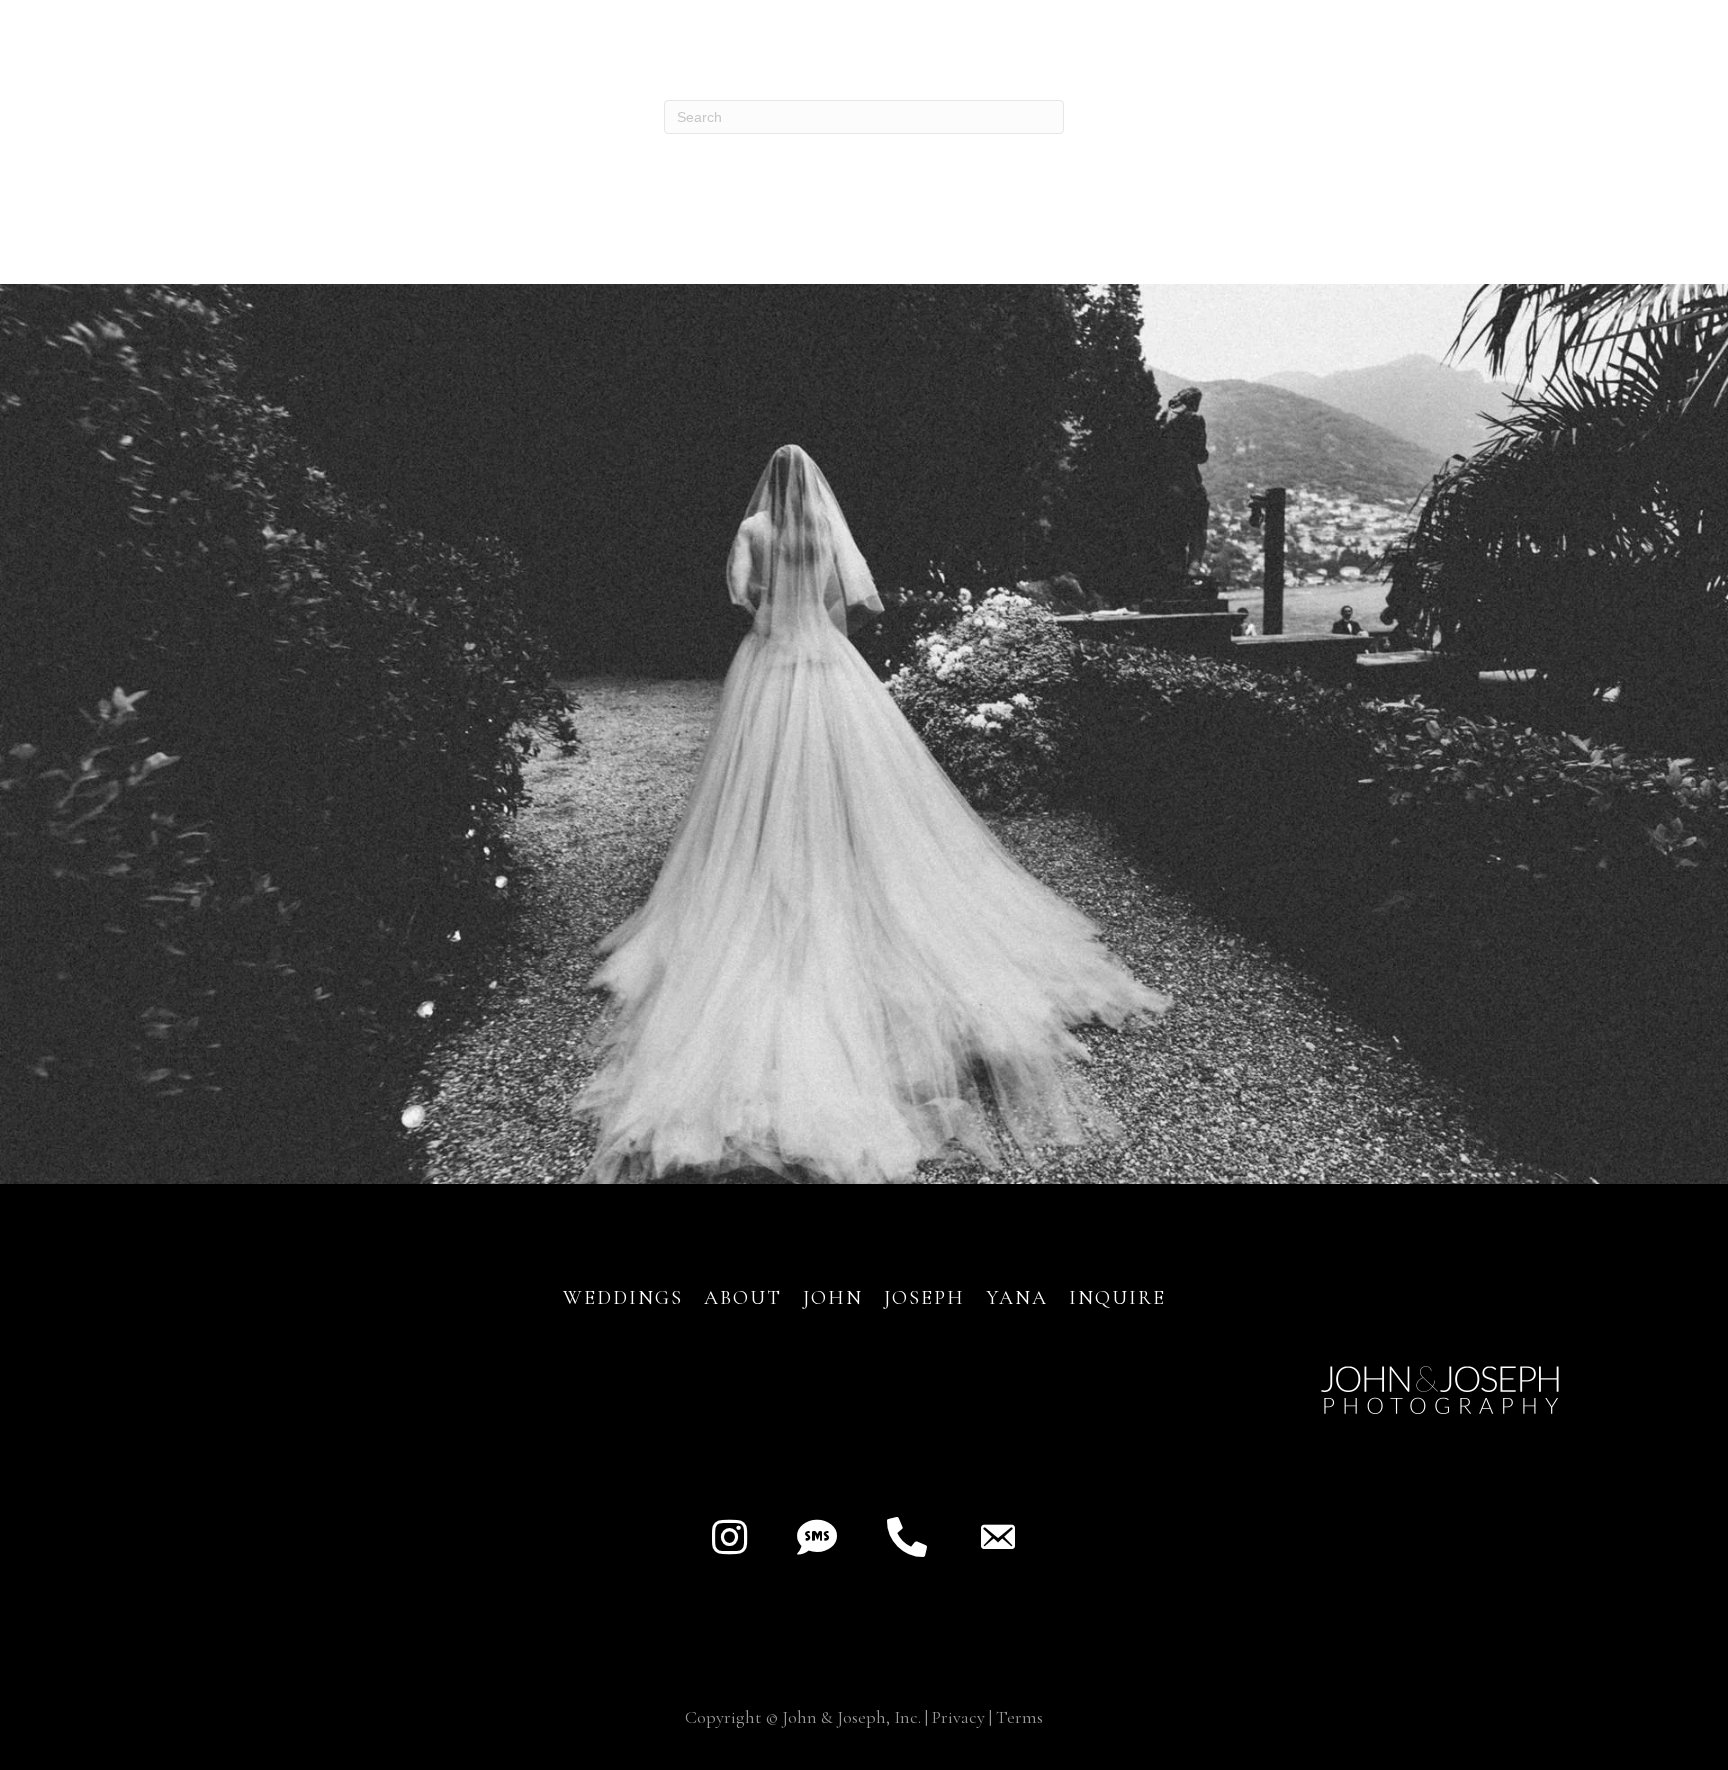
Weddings (623, 1298)
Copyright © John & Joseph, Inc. (803, 1717)
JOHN (833, 1298)
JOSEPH (924, 1298)
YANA (1017, 1298)
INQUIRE (1117, 1298)
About (746, 1298)
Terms (1019, 1717)
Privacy (958, 1717)
